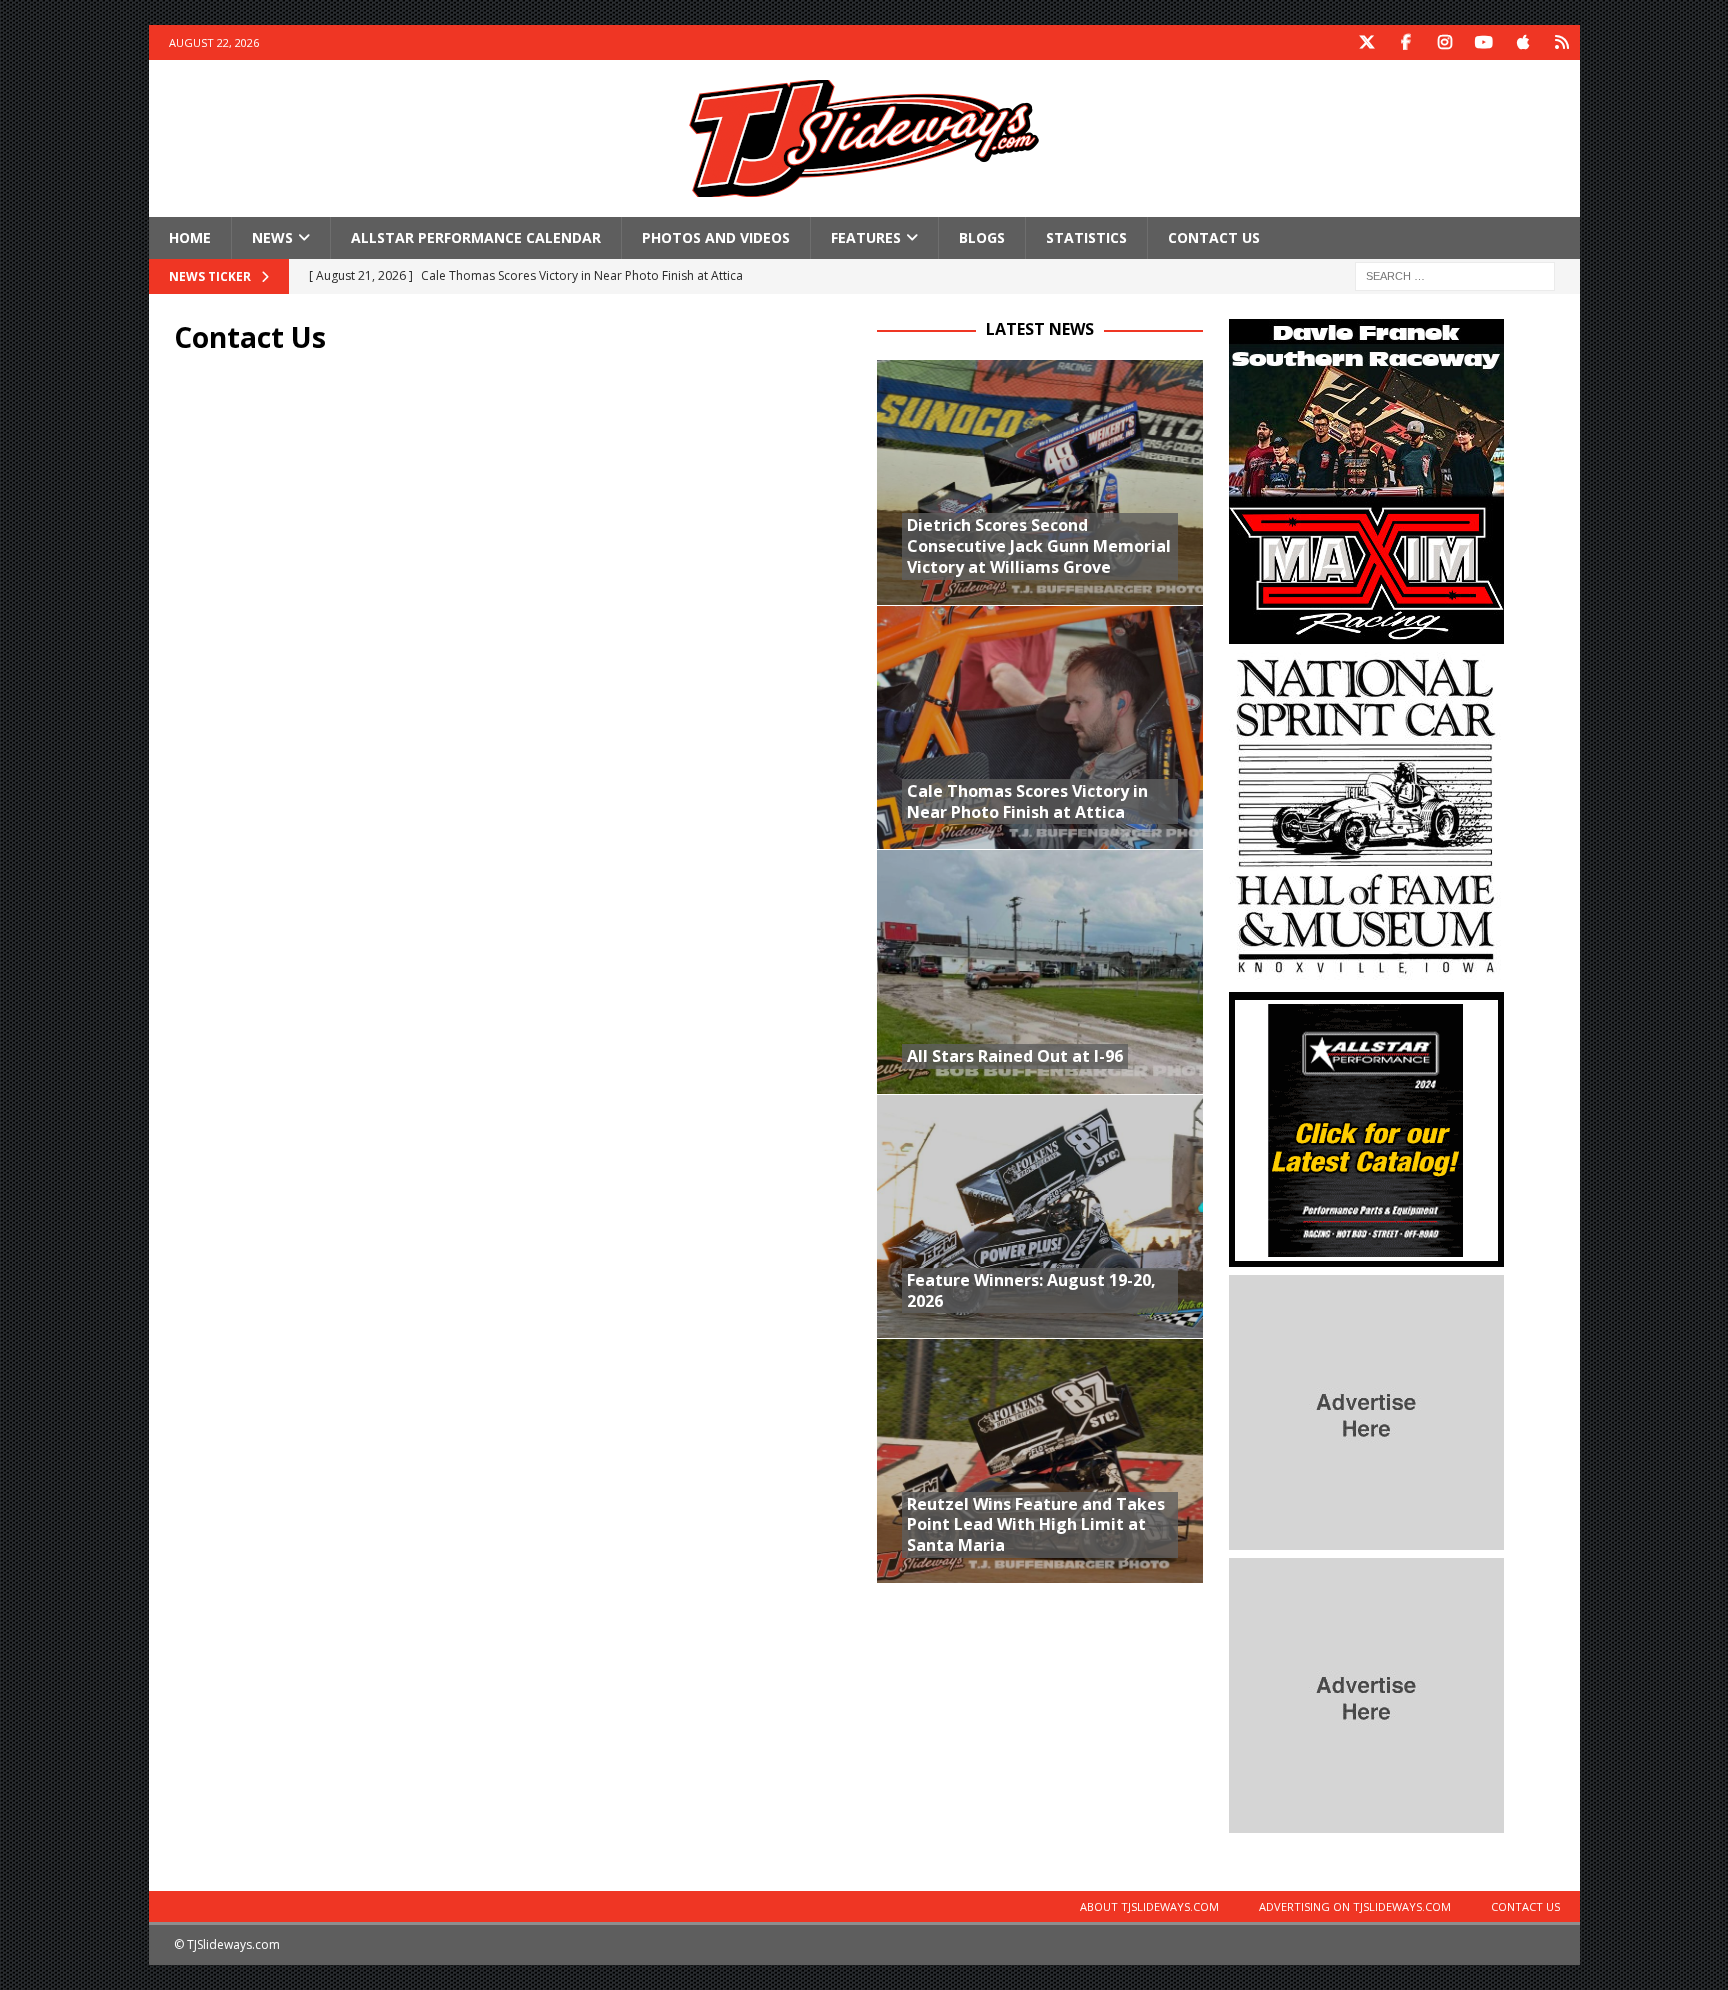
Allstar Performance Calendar (476, 237)
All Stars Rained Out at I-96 (1015, 1056)
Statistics (1086, 237)
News (272, 237)
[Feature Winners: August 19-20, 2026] (1040, 1216)
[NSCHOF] (1366, 972)
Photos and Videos (716, 237)
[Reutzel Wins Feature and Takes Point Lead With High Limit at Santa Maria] (1040, 1460)
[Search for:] (1455, 275)
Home (190, 237)
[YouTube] (1484, 42)
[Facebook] (1406, 42)
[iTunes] (1523, 42)
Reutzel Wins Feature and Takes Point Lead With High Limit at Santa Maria (1036, 1525)
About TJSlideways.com (1149, 1906)
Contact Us (1214, 237)
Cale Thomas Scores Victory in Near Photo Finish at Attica (1027, 801)
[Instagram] (1445, 42)
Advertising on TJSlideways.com (1355, 1906)
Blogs (982, 237)
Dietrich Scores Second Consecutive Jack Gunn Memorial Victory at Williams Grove (1039, 546)
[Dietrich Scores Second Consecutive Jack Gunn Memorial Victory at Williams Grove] (1040, 482)
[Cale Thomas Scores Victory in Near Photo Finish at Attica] (1040, 727)
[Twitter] (1367, 42)
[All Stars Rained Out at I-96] (1040, 971)
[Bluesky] (1562, 42)
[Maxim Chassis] (1366, 632)
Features (866, 237)
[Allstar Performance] (1366, 1255)
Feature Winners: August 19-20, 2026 (1031, 1290)
